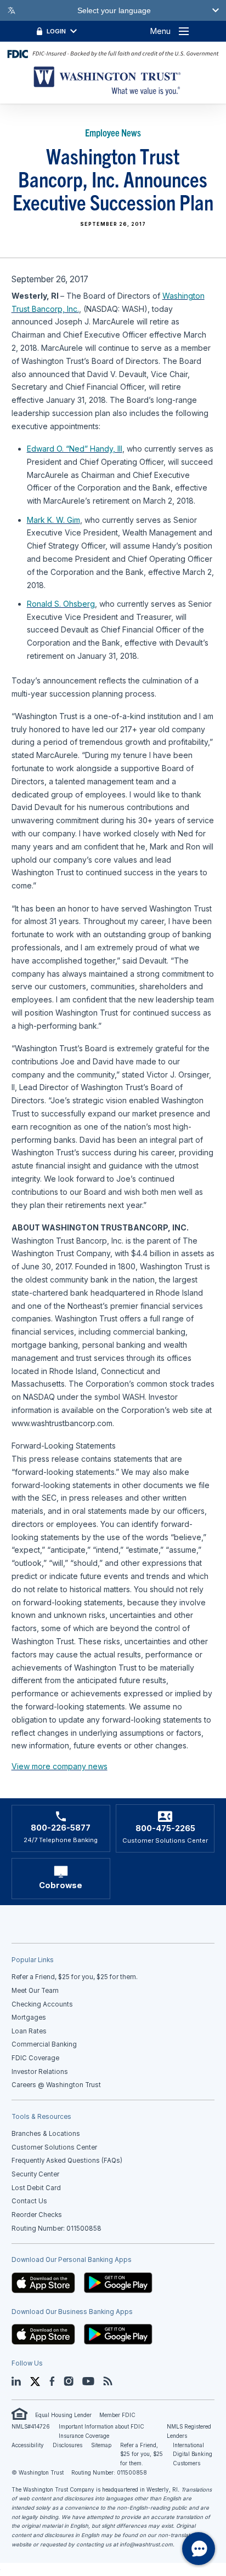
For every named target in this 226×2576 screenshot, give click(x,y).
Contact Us (29, 2201)
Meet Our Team (35, 1991)
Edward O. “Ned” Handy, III (75, 449)
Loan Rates (29, 2031)
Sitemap (101, 2445)
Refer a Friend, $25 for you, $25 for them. (142, 2454)
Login (56, 31)
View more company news (60, 1766)
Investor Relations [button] (40, 2072)
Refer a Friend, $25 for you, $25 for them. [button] (75, 1977)
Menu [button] (160, 31)
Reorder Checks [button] (37, 2215)
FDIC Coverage (35, 2058)
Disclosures (67, 2445)
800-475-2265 (165, 1828)
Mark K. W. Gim (53, 520)
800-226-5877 (61, 1828)
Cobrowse (61, 1885)
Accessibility (28, 2445)
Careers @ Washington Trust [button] (56, 2085)
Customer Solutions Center (54, 2147)
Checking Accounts (42, 2004)
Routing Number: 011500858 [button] (56, 2229)
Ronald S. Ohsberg (61, 604)
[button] (43, 2282)
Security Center (35, 2174)
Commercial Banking (44, 2044)
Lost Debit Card (36, 2188)
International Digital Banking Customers (193, 2454)
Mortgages (29, 2018)
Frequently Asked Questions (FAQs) (67, 2161)
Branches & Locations (46, 2134)
